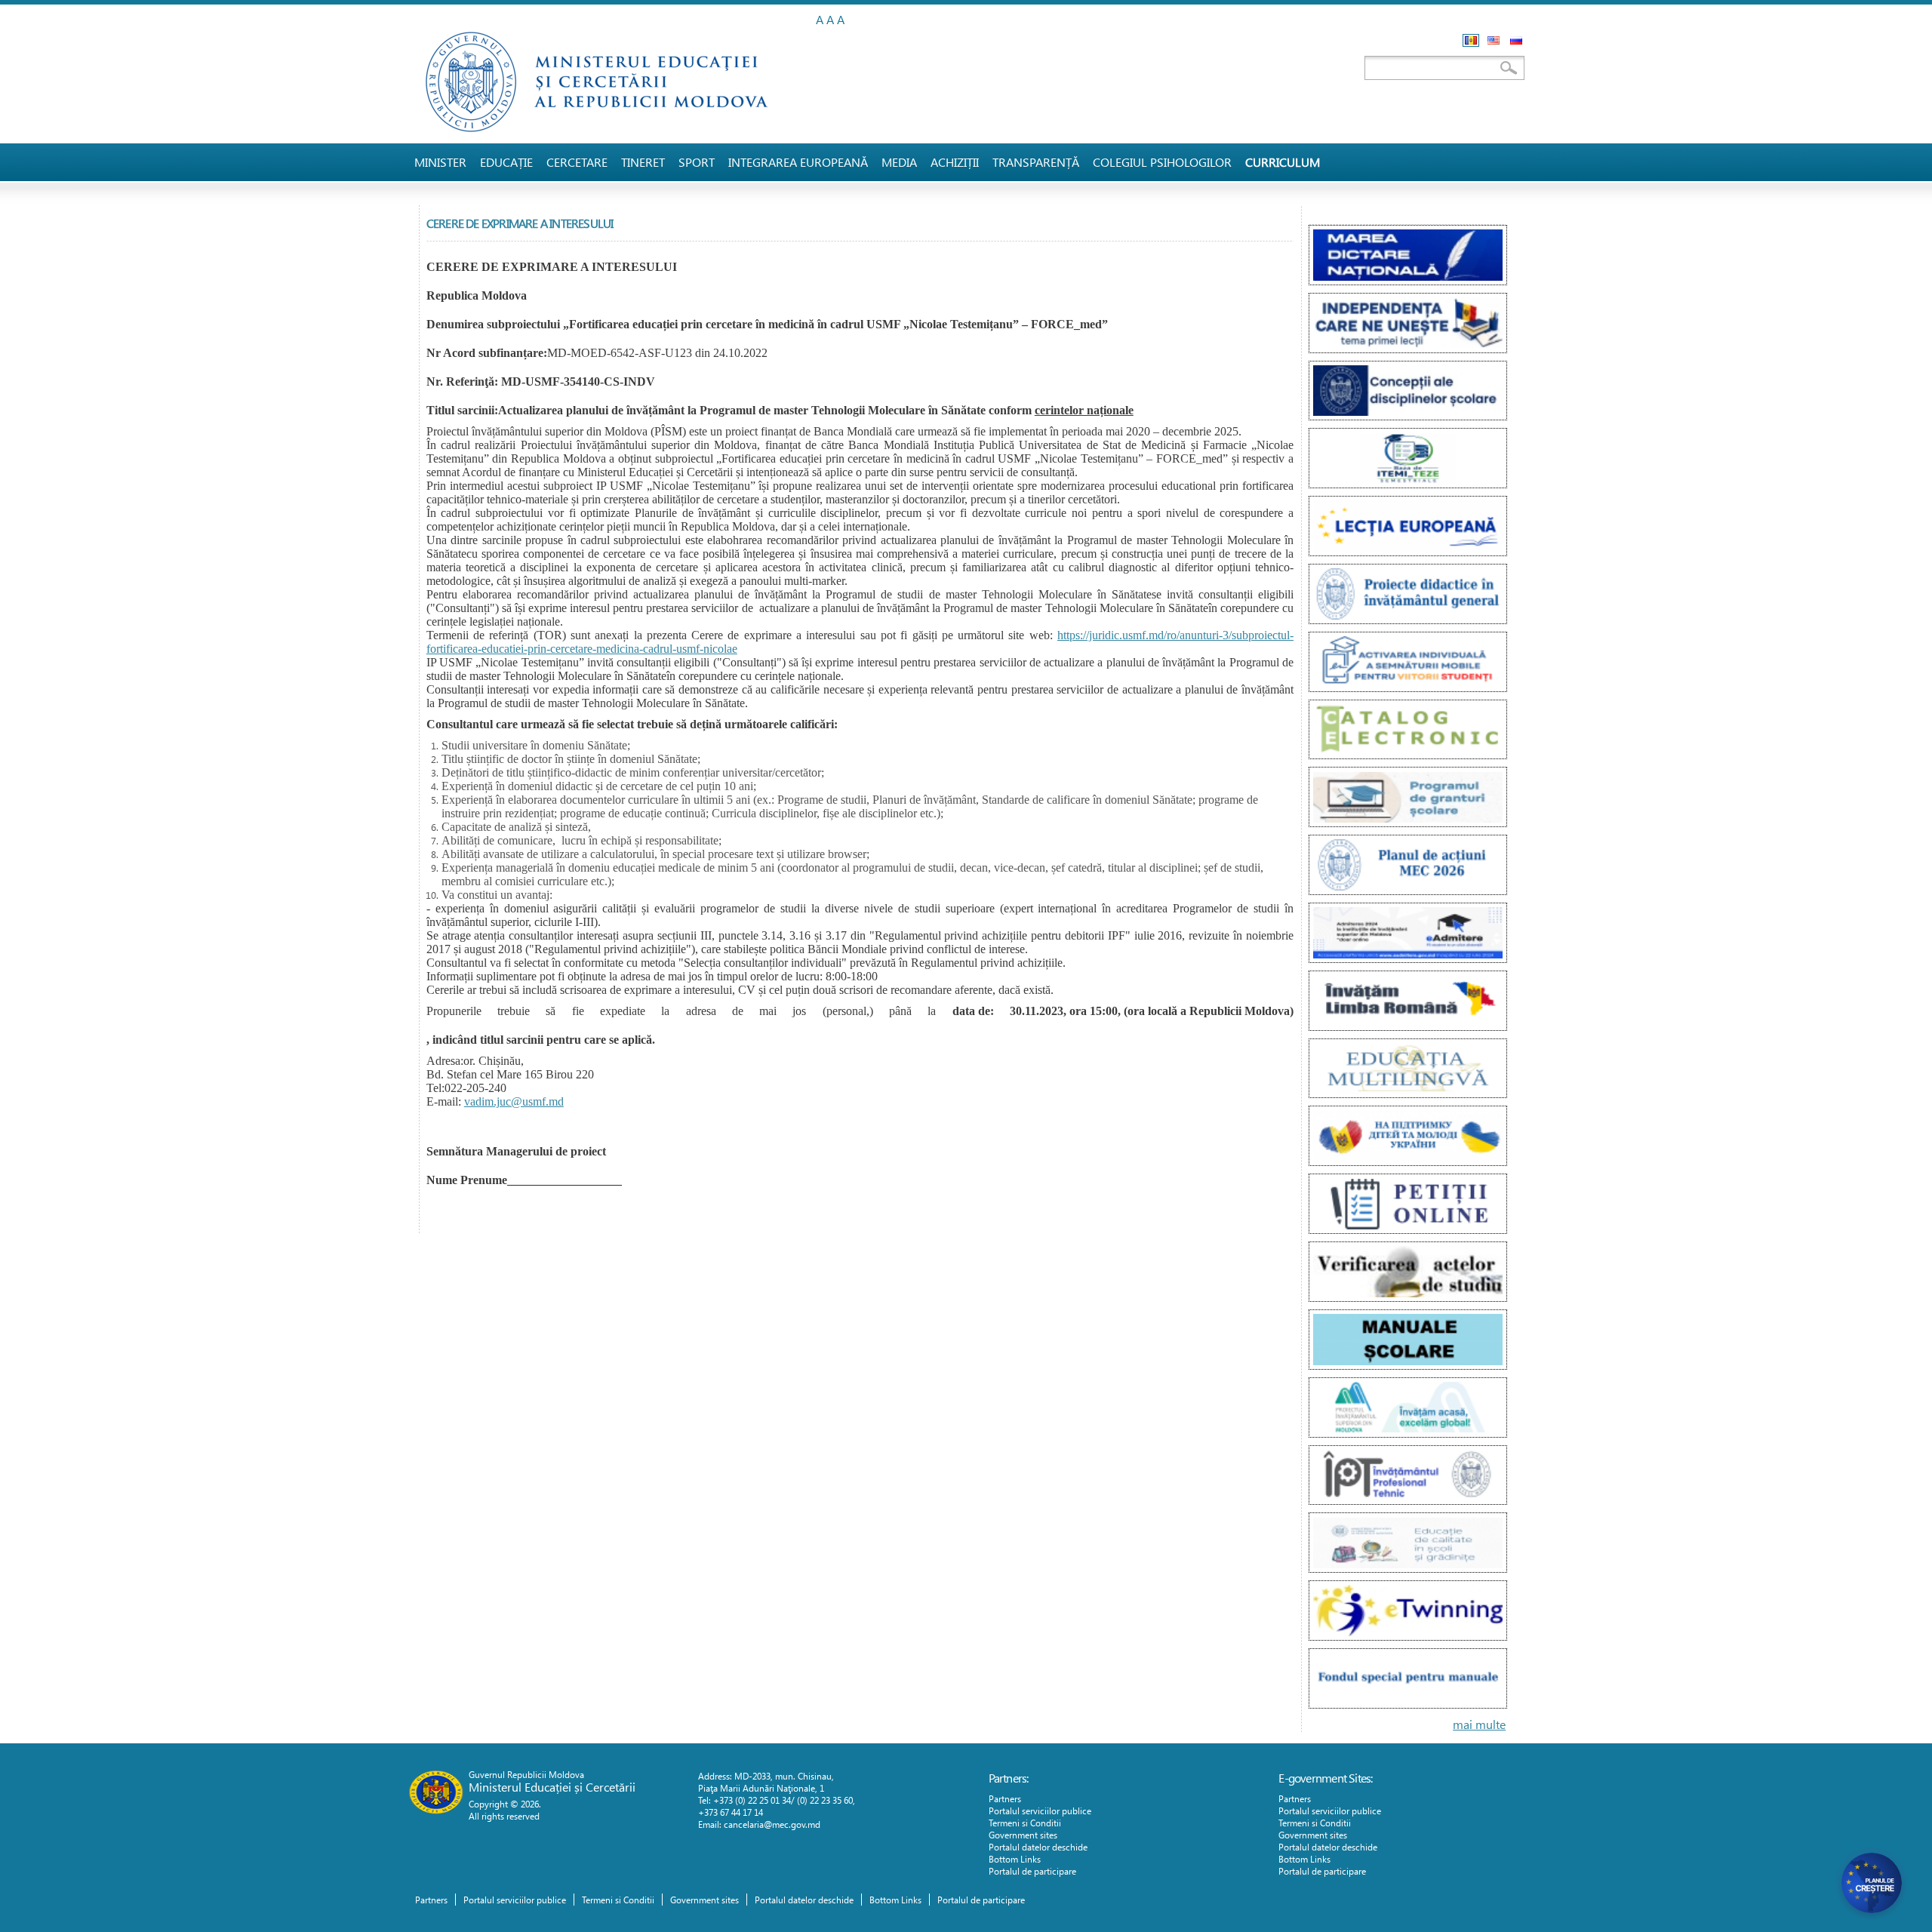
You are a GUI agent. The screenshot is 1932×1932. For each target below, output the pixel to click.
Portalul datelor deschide (1038, 1847)
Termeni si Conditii (1025, 1823)
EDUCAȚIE (506, 162)
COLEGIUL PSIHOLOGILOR (1162, 162)
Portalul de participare (1032, 1871)
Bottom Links (1015, 1859)
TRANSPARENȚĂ (1036, 162)
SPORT (697, 162)
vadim (479, 1101)
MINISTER (440, 162)
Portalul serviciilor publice (1040, 1810)
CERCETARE (577, 162)
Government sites (1023, 1835)
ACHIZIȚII (955, 162)
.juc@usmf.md (529, 1101)
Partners (1005, 1798)
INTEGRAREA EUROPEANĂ (798, 162)
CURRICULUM (1283, 162)
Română (1471, 40)
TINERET (643, 162)
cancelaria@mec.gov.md (772, 1824)
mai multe (1479, 1724)
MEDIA (899, 162)
